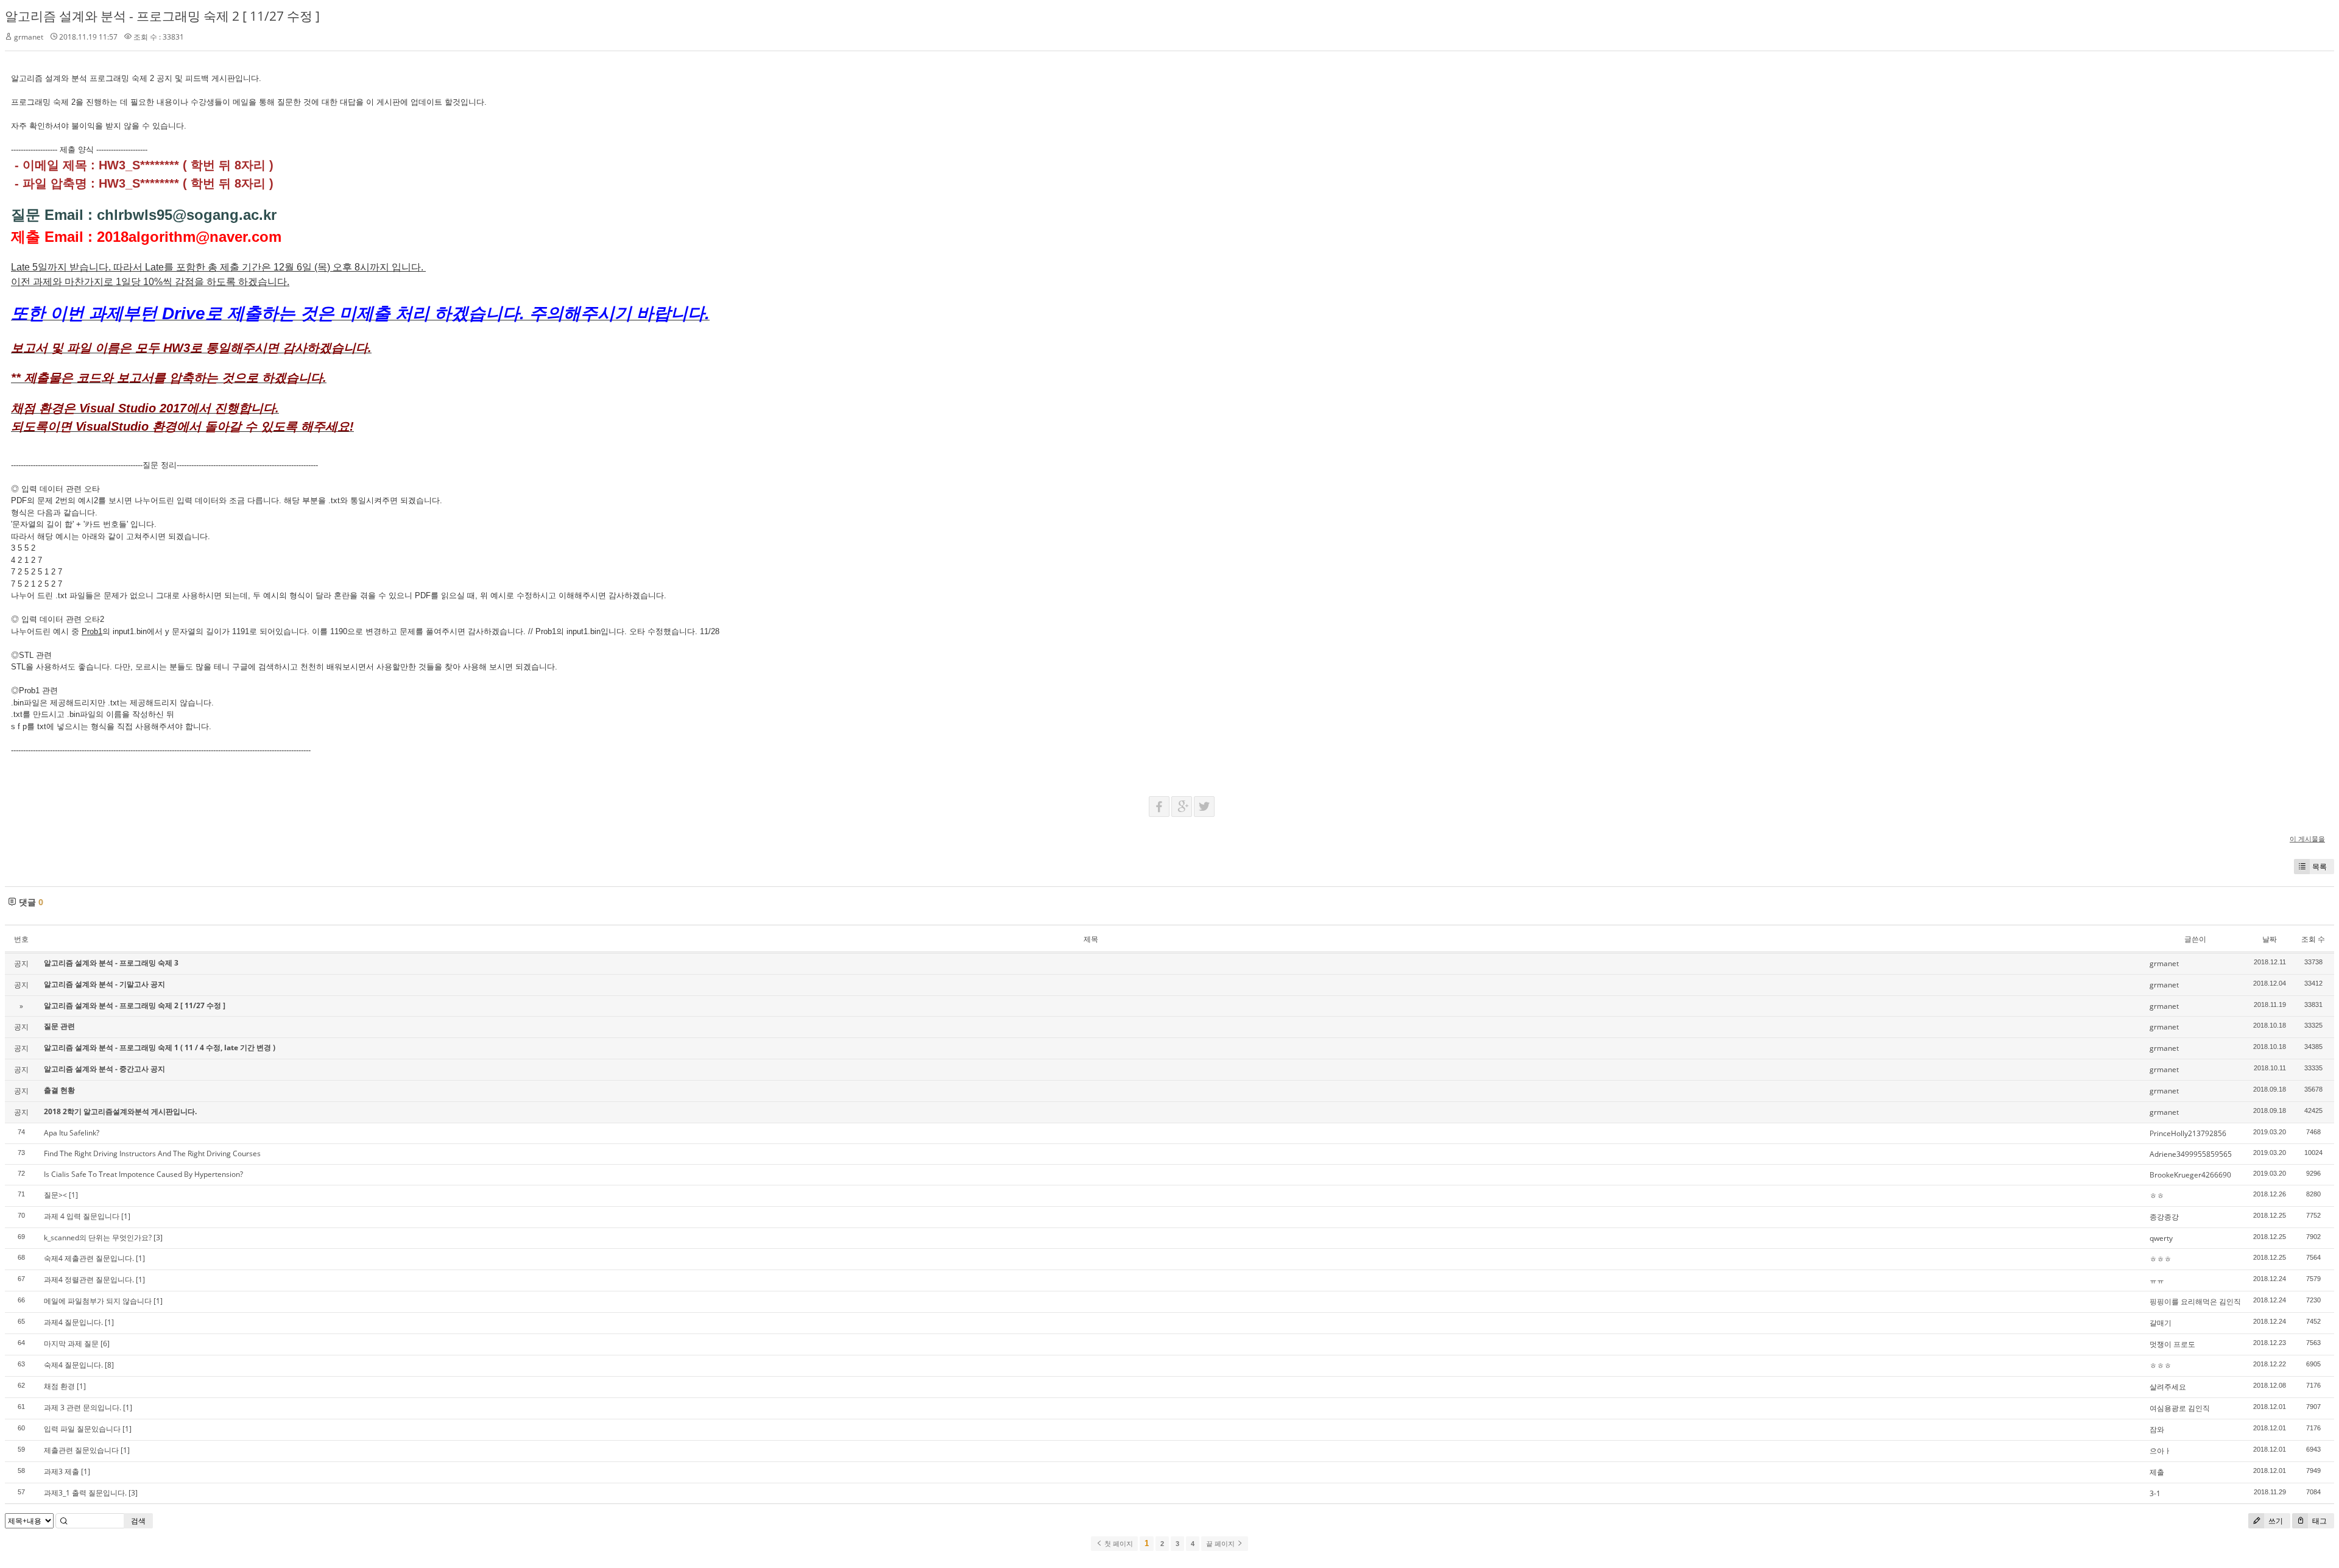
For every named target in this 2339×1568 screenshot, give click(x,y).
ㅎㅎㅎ (2161, 1259)
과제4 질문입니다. (73, 1322)
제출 (2157, 1472)
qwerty (2161, 1238)
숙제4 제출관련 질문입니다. (89, 1258)
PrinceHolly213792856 (2188, 1133)
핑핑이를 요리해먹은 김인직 (2195, 1301)
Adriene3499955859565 (2191, 1154)
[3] (158, 1238)
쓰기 (2275, 1521)
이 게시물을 (2307, 839)
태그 (2319, 1521)
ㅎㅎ (2157, 1195)
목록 (2320, 867)
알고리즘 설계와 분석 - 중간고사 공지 (104, 1069)
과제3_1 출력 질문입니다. (85, 1493)
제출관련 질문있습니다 (81, 1450)
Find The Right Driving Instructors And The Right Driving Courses (152, 1153)
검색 (138, 1521)
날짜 (2270, 939)
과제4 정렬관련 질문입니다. (89, 1280)
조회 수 (2313, 939)
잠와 (2157, 1429)
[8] (109, 1365)
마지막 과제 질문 (71, 1344)
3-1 (2155, 1493)
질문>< (55, 1195)
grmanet (29, 37)
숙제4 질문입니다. (73, 1365)
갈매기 (2161, 1323)
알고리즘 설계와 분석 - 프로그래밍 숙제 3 (111, 963)
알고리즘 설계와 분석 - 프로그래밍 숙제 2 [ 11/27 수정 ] (162, 16)
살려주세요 (2168, 1387)
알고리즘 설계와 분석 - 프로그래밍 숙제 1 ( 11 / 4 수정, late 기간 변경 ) (160, 1047)
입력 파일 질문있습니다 (82, 1429)
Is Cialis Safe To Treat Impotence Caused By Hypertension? (143, 1174)
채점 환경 (59, 1386)
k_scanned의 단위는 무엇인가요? (98, 1238)
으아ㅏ (2161, 1451)
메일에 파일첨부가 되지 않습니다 (98, 1301)
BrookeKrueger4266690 (2190, 1175)
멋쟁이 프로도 (2172, 1344)
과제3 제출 (62, 1471)
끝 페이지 (1221, 1544)
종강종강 (2164, 1217)
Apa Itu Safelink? (72, 1133)
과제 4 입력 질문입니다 (82, 1216)
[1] (73, 1195)
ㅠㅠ (2157, 1280)
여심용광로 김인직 (2180, 1408)
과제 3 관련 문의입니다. (83, 1407)
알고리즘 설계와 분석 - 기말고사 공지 (104, 984)
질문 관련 (59, 1026)
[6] (105, 1344)
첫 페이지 (1118, 1544)
